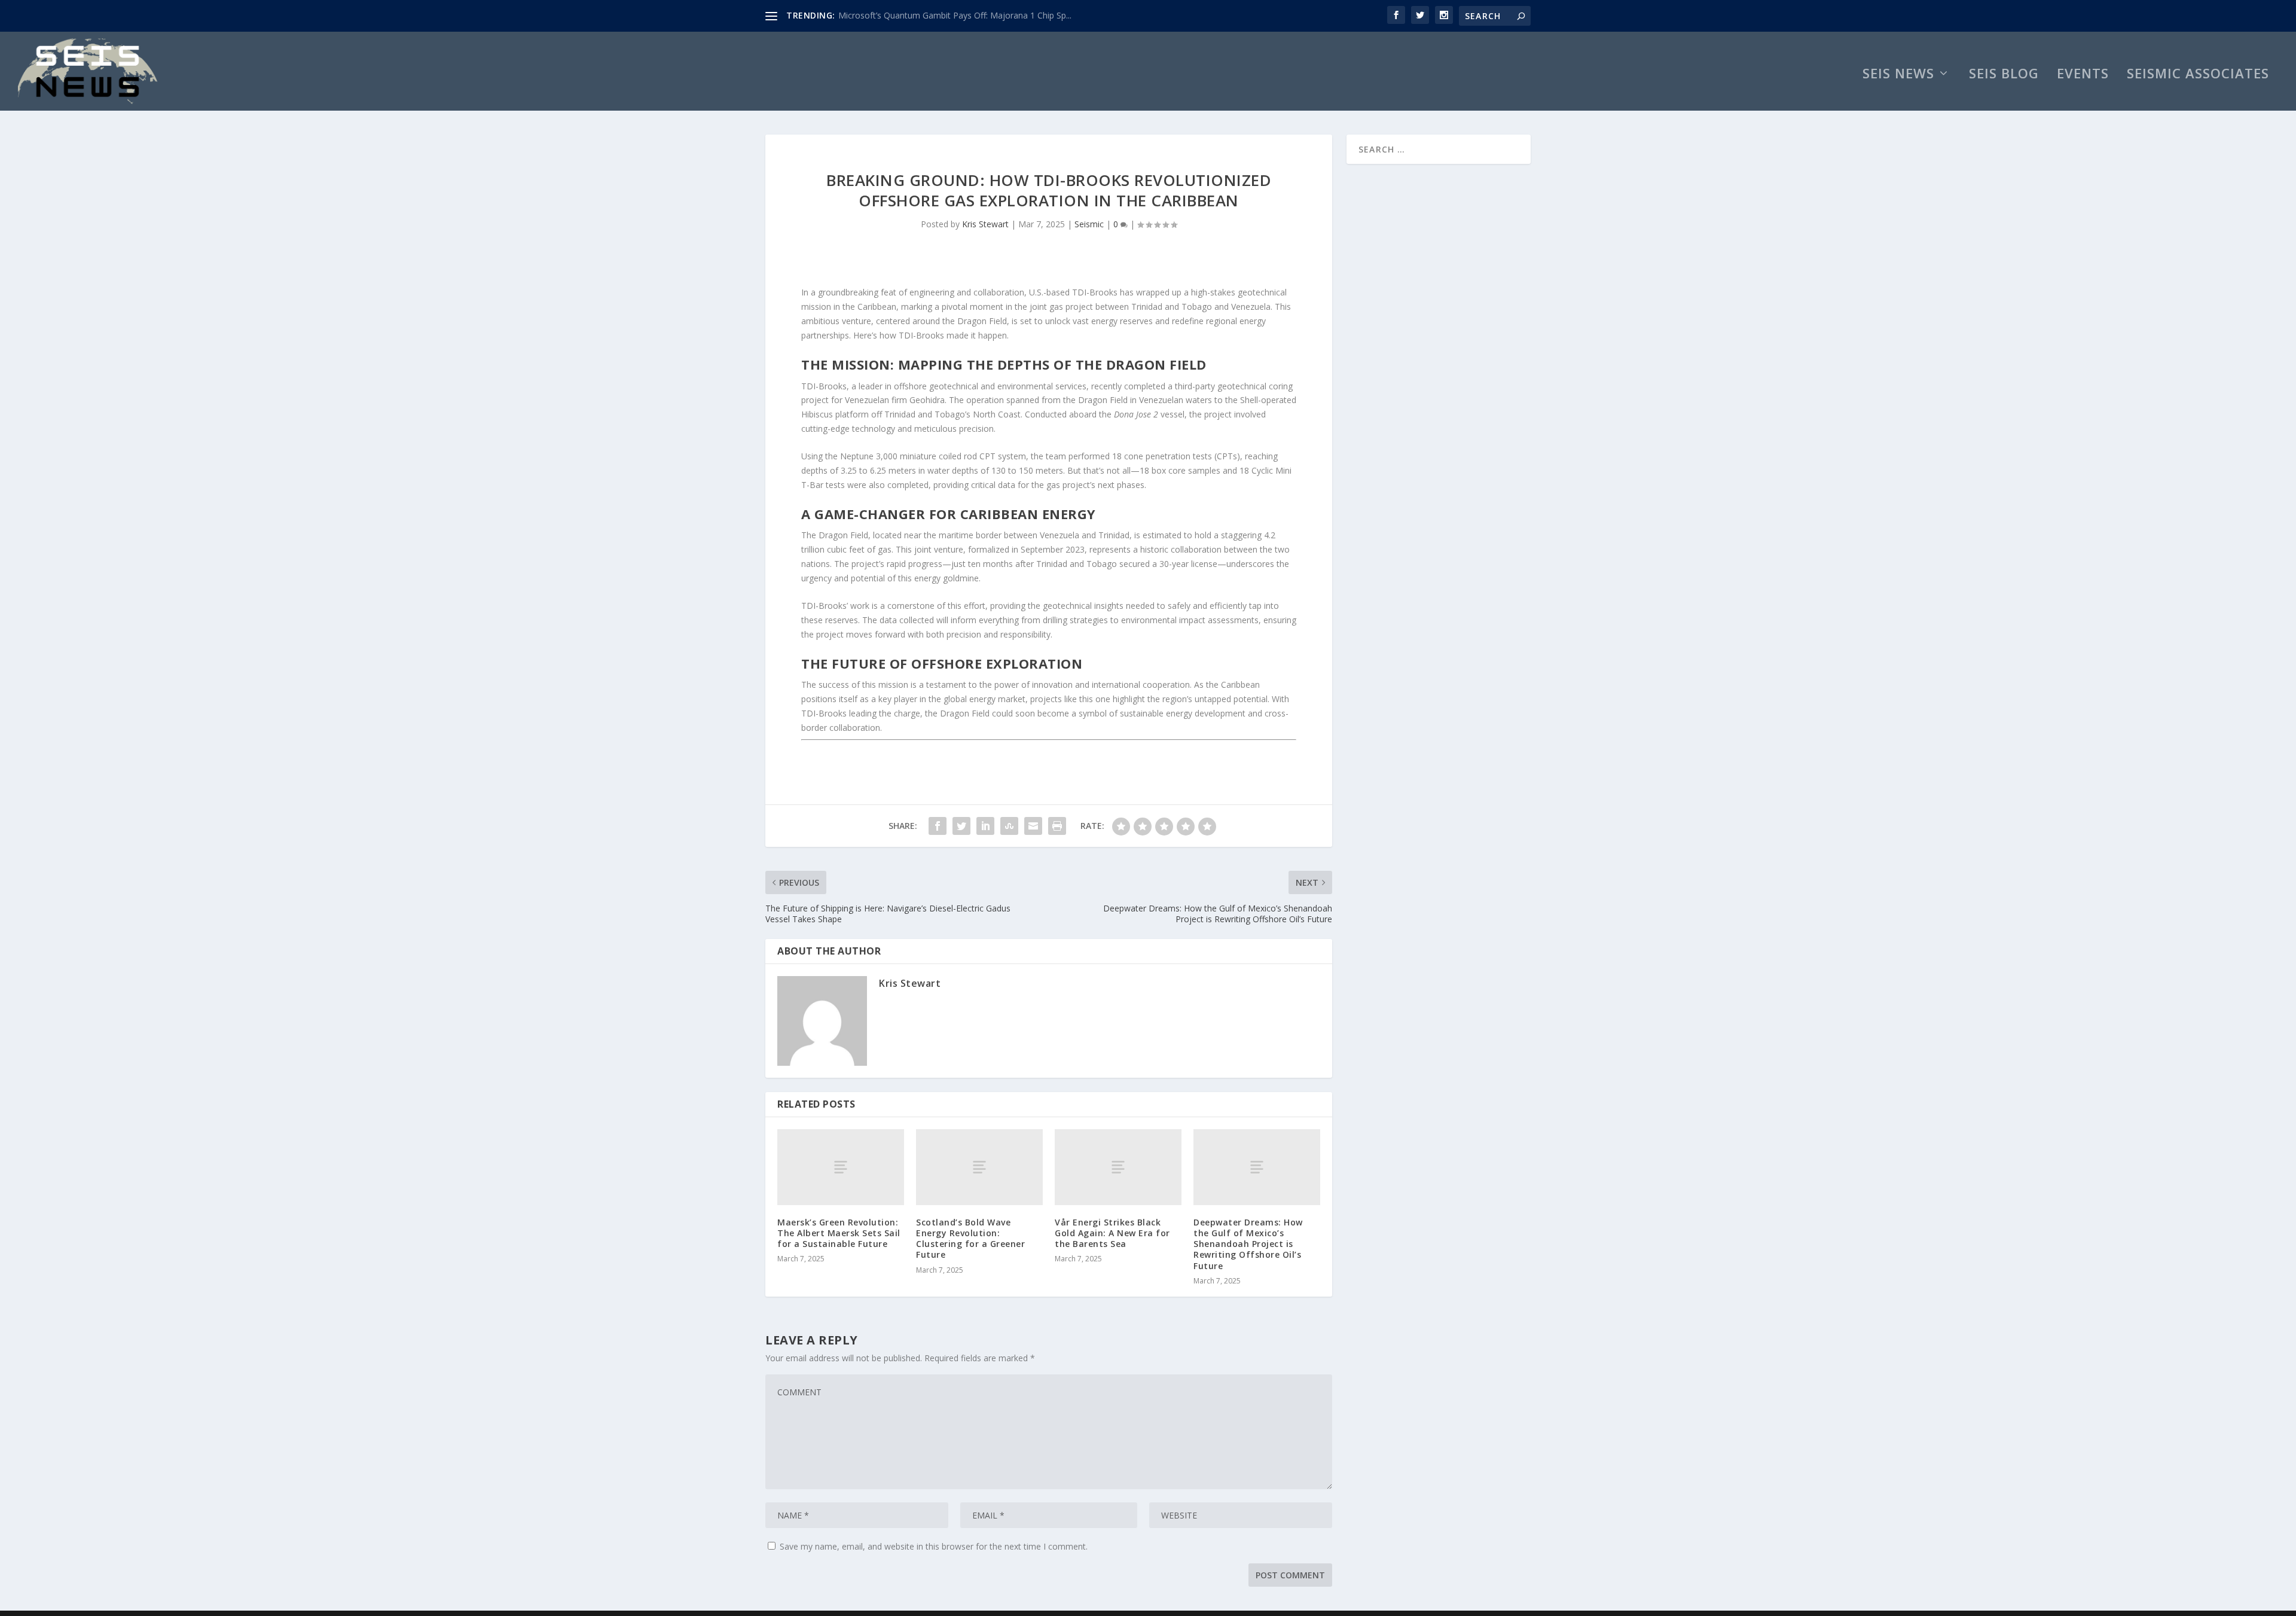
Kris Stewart (985, 224)
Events (2083, 75)
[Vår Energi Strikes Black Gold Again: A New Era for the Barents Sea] (1118, 1167)
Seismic (1089, 224)
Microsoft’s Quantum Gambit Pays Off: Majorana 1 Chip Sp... (955, 15)
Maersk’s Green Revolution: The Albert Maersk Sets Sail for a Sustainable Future (839, 1233)
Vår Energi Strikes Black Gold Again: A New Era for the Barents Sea (1112, 1233)
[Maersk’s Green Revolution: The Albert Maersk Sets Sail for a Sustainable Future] (841, 1167)
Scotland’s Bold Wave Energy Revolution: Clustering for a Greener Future (970, 1239)
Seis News (1898, 75)
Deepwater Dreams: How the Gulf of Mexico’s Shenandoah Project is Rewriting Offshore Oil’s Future (1248, 1244)
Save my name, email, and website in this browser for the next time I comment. (934, 1546)
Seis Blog (2004, 75)
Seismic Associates (2198, 75)
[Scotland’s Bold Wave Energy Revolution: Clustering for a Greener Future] (979, 1167)
